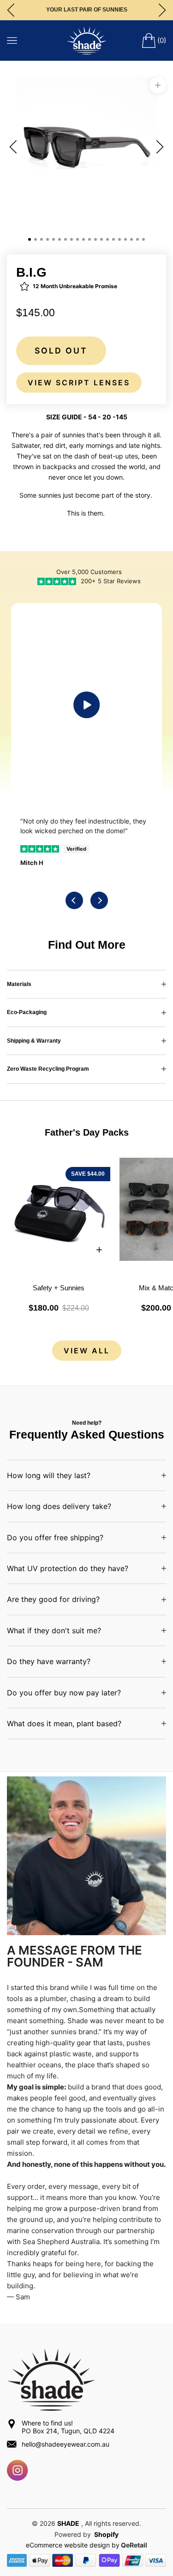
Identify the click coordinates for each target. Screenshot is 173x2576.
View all (87, 1351)
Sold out (61, 351)
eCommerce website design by (73, 2545)
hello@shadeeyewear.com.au (66, 2444)
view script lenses (79, 383)
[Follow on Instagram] (18, 2470)
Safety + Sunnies (59, 1288)
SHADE (68, 2523)
